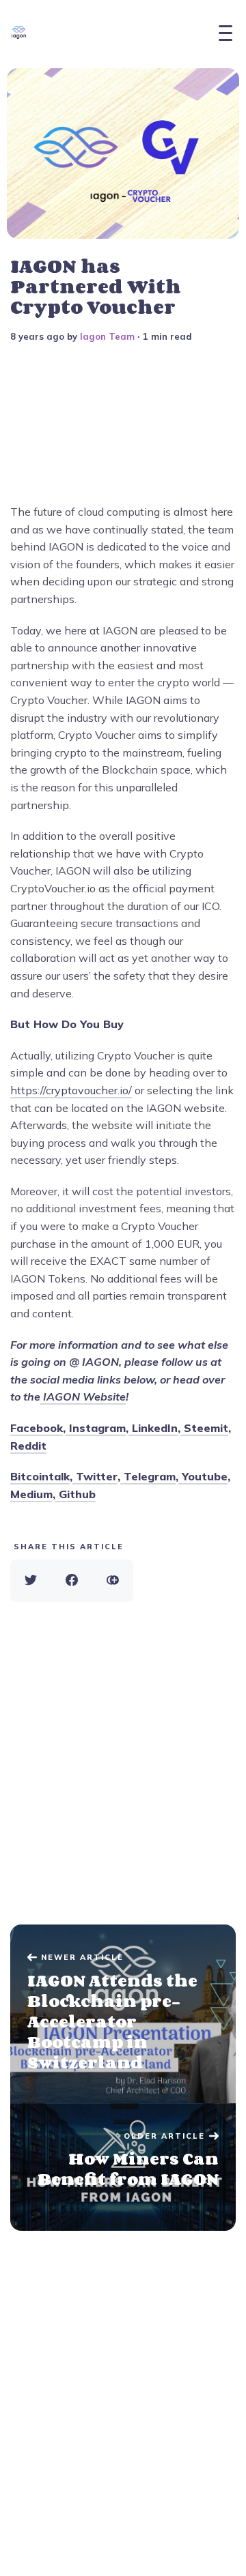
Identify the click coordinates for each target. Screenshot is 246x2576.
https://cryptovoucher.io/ (71, 1090)
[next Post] (123, 2014)
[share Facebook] (72, 1581)
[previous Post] (123, 2167)
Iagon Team (107, 336)
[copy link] (113, 1581)
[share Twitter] (31, 1581)
